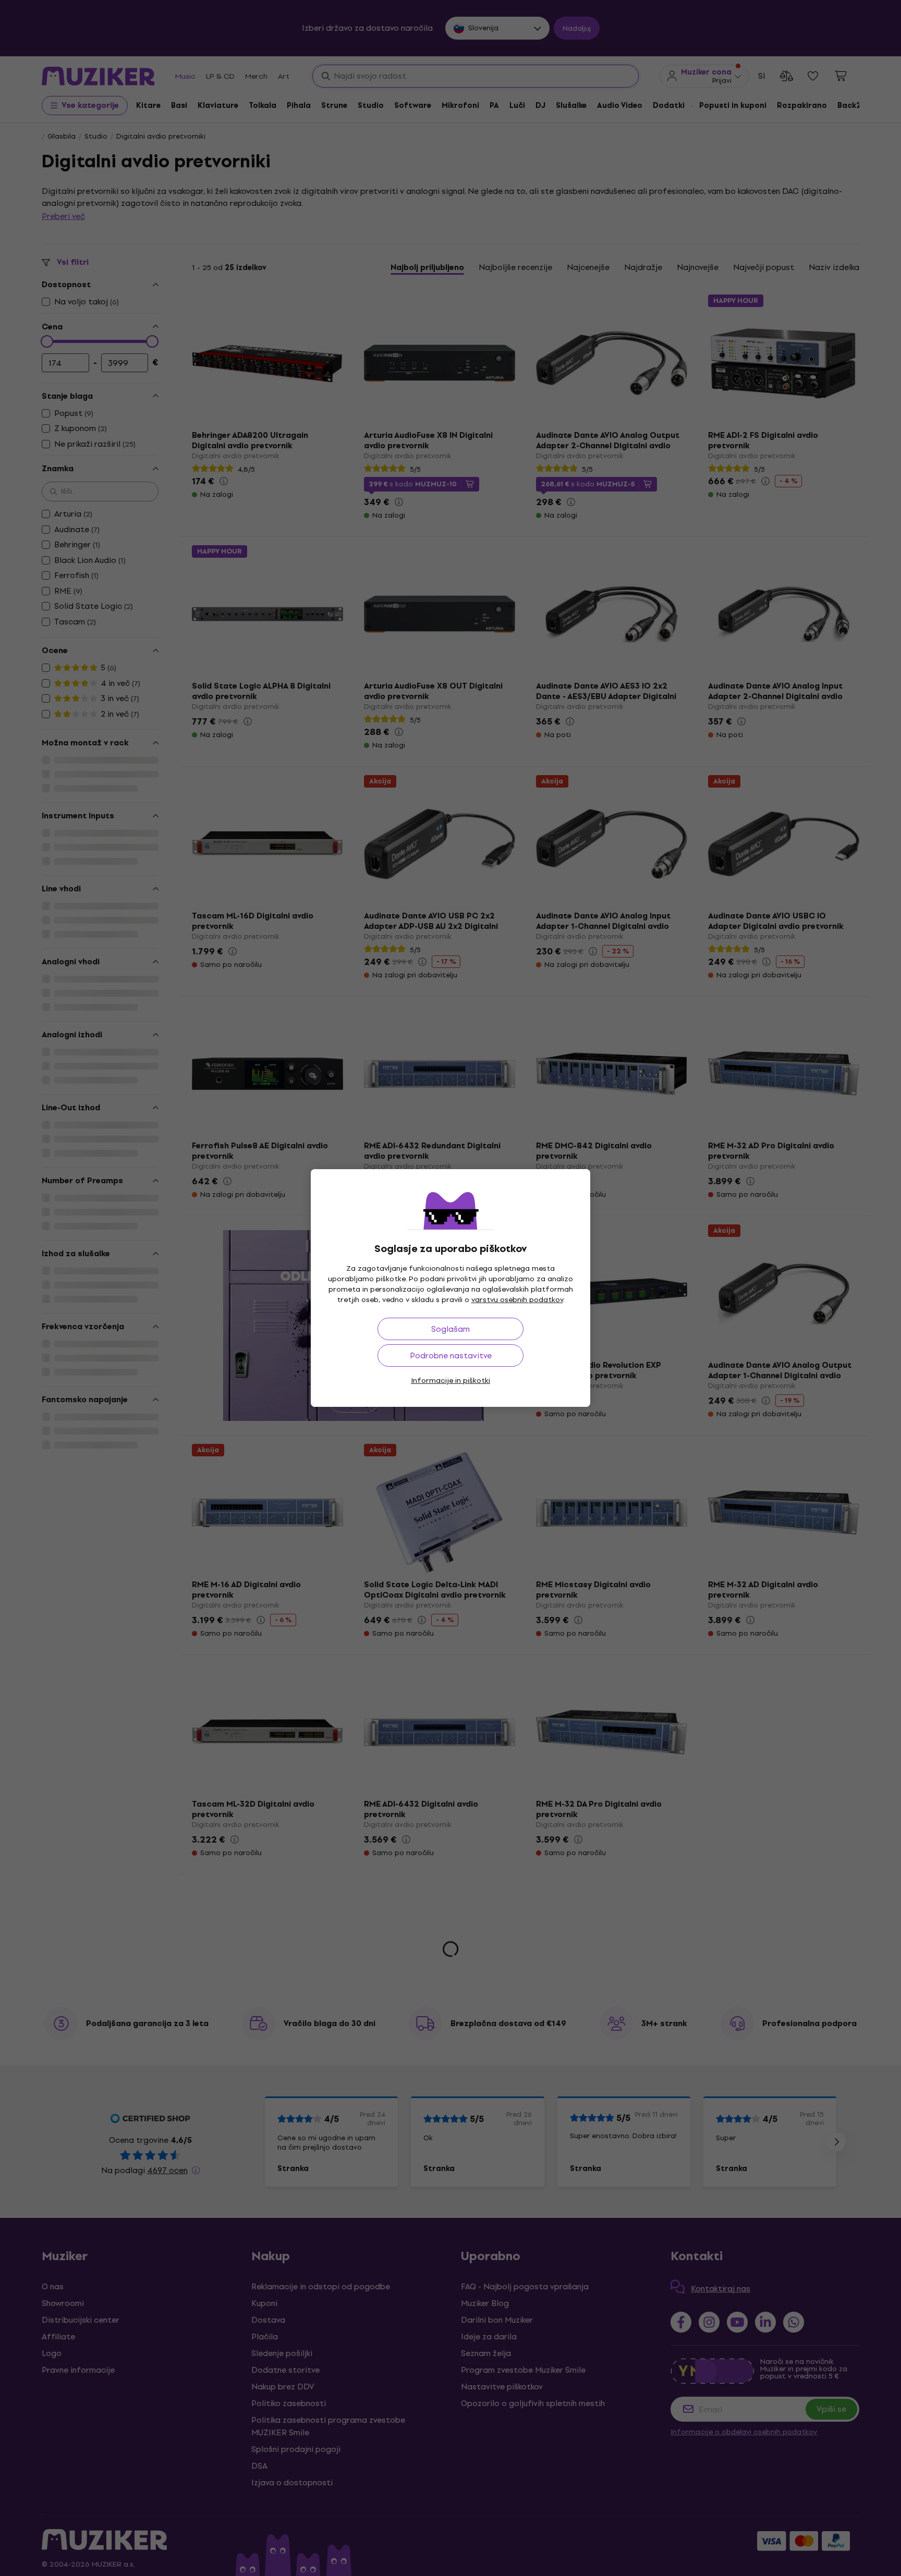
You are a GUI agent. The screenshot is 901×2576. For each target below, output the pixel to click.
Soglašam (451, 1329)
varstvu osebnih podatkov (517, 1300)
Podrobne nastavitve (451, 1356)
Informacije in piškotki (451, 1381)
